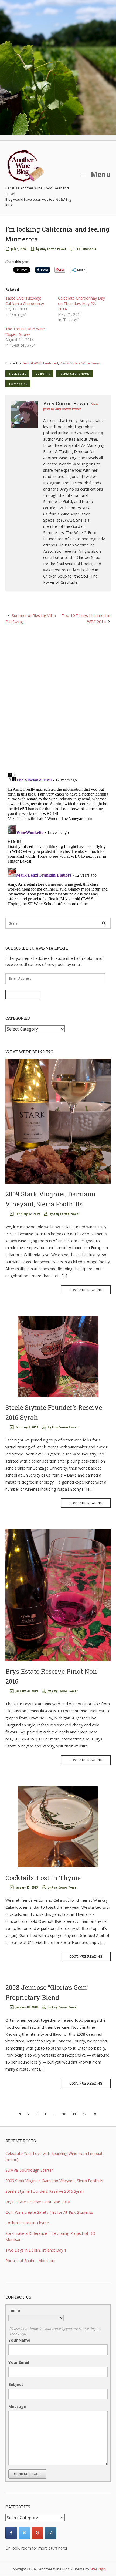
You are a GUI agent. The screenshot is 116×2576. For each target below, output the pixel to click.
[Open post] (58, 1121)
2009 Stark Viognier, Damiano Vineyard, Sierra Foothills (54, 2181)
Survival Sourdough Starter (29, 2170)
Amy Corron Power (53, 249)
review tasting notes (74, 373)
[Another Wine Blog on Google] (37, 2533)
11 (74, 2114)
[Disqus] (58, 698)
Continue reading (86, 1290)
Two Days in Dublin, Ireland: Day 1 (36, 2250)
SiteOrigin (98, 2569)
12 (85, 2114)
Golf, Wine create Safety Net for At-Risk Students (49, 2212)
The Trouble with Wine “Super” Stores (25, 332)
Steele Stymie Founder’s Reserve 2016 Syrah (45, 2191)
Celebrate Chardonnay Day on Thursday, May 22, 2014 (81, 303)
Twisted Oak (18, 384)
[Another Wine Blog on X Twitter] (24, 2533)
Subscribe (23, 994)
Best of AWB (32, 363)
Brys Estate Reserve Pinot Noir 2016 (38, 2202)
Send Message (27, 2474)
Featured (51, 363)
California (43, 373)
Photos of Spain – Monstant (31, 2261)
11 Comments (86, 249)
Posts (64, 363)
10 (64, 2114)
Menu (100, 174)
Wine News (91, 363)
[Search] (104, 923)
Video (75, 363)
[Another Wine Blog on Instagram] (51, 2533)
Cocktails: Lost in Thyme (43, 1878)
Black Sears (17, 373)
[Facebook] (11, 2533)
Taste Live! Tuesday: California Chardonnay (25, 301)
